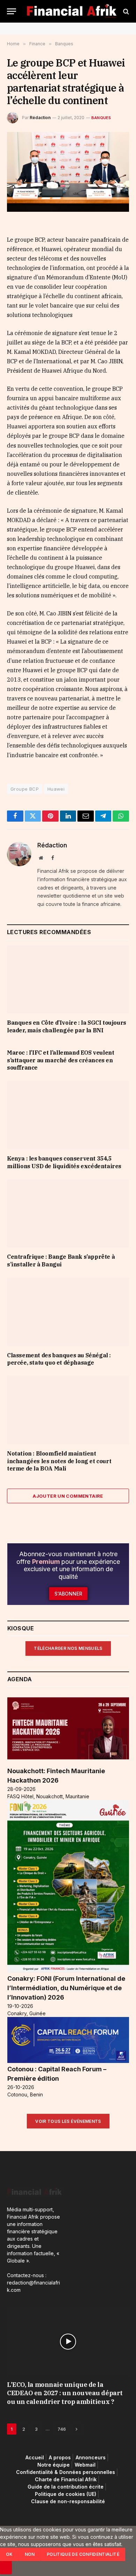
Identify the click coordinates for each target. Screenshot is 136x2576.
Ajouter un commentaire (68, 1496)
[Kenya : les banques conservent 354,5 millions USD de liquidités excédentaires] (68, 1115)
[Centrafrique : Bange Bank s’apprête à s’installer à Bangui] (68, 1214)
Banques (101, 118)
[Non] (6, 2568)
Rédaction (40, 118)
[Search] (125, 11)
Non (30, 2554)
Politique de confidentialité (83, 2554)
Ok (9, 2554)
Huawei (56, 789)
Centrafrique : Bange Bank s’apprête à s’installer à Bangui (61, 1260)
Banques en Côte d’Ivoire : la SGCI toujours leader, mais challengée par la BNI (67, 1026)
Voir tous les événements (68, 2121)
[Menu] (12, 11)
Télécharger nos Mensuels (68, 1648)
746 (62, 2429)
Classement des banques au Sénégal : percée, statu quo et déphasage (59, 1359)
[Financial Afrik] (71, 11)
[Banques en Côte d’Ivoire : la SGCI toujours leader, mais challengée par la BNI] (68, 980)
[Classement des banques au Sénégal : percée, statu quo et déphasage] (68, 1312)
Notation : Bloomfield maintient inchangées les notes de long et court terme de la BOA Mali (59, 1461)
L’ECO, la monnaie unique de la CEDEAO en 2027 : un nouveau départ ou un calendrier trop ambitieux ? (65, 2393)
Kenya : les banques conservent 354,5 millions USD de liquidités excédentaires (64, 1162)
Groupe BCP (25, 789)
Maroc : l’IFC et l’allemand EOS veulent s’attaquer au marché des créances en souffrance (61, 1060)
